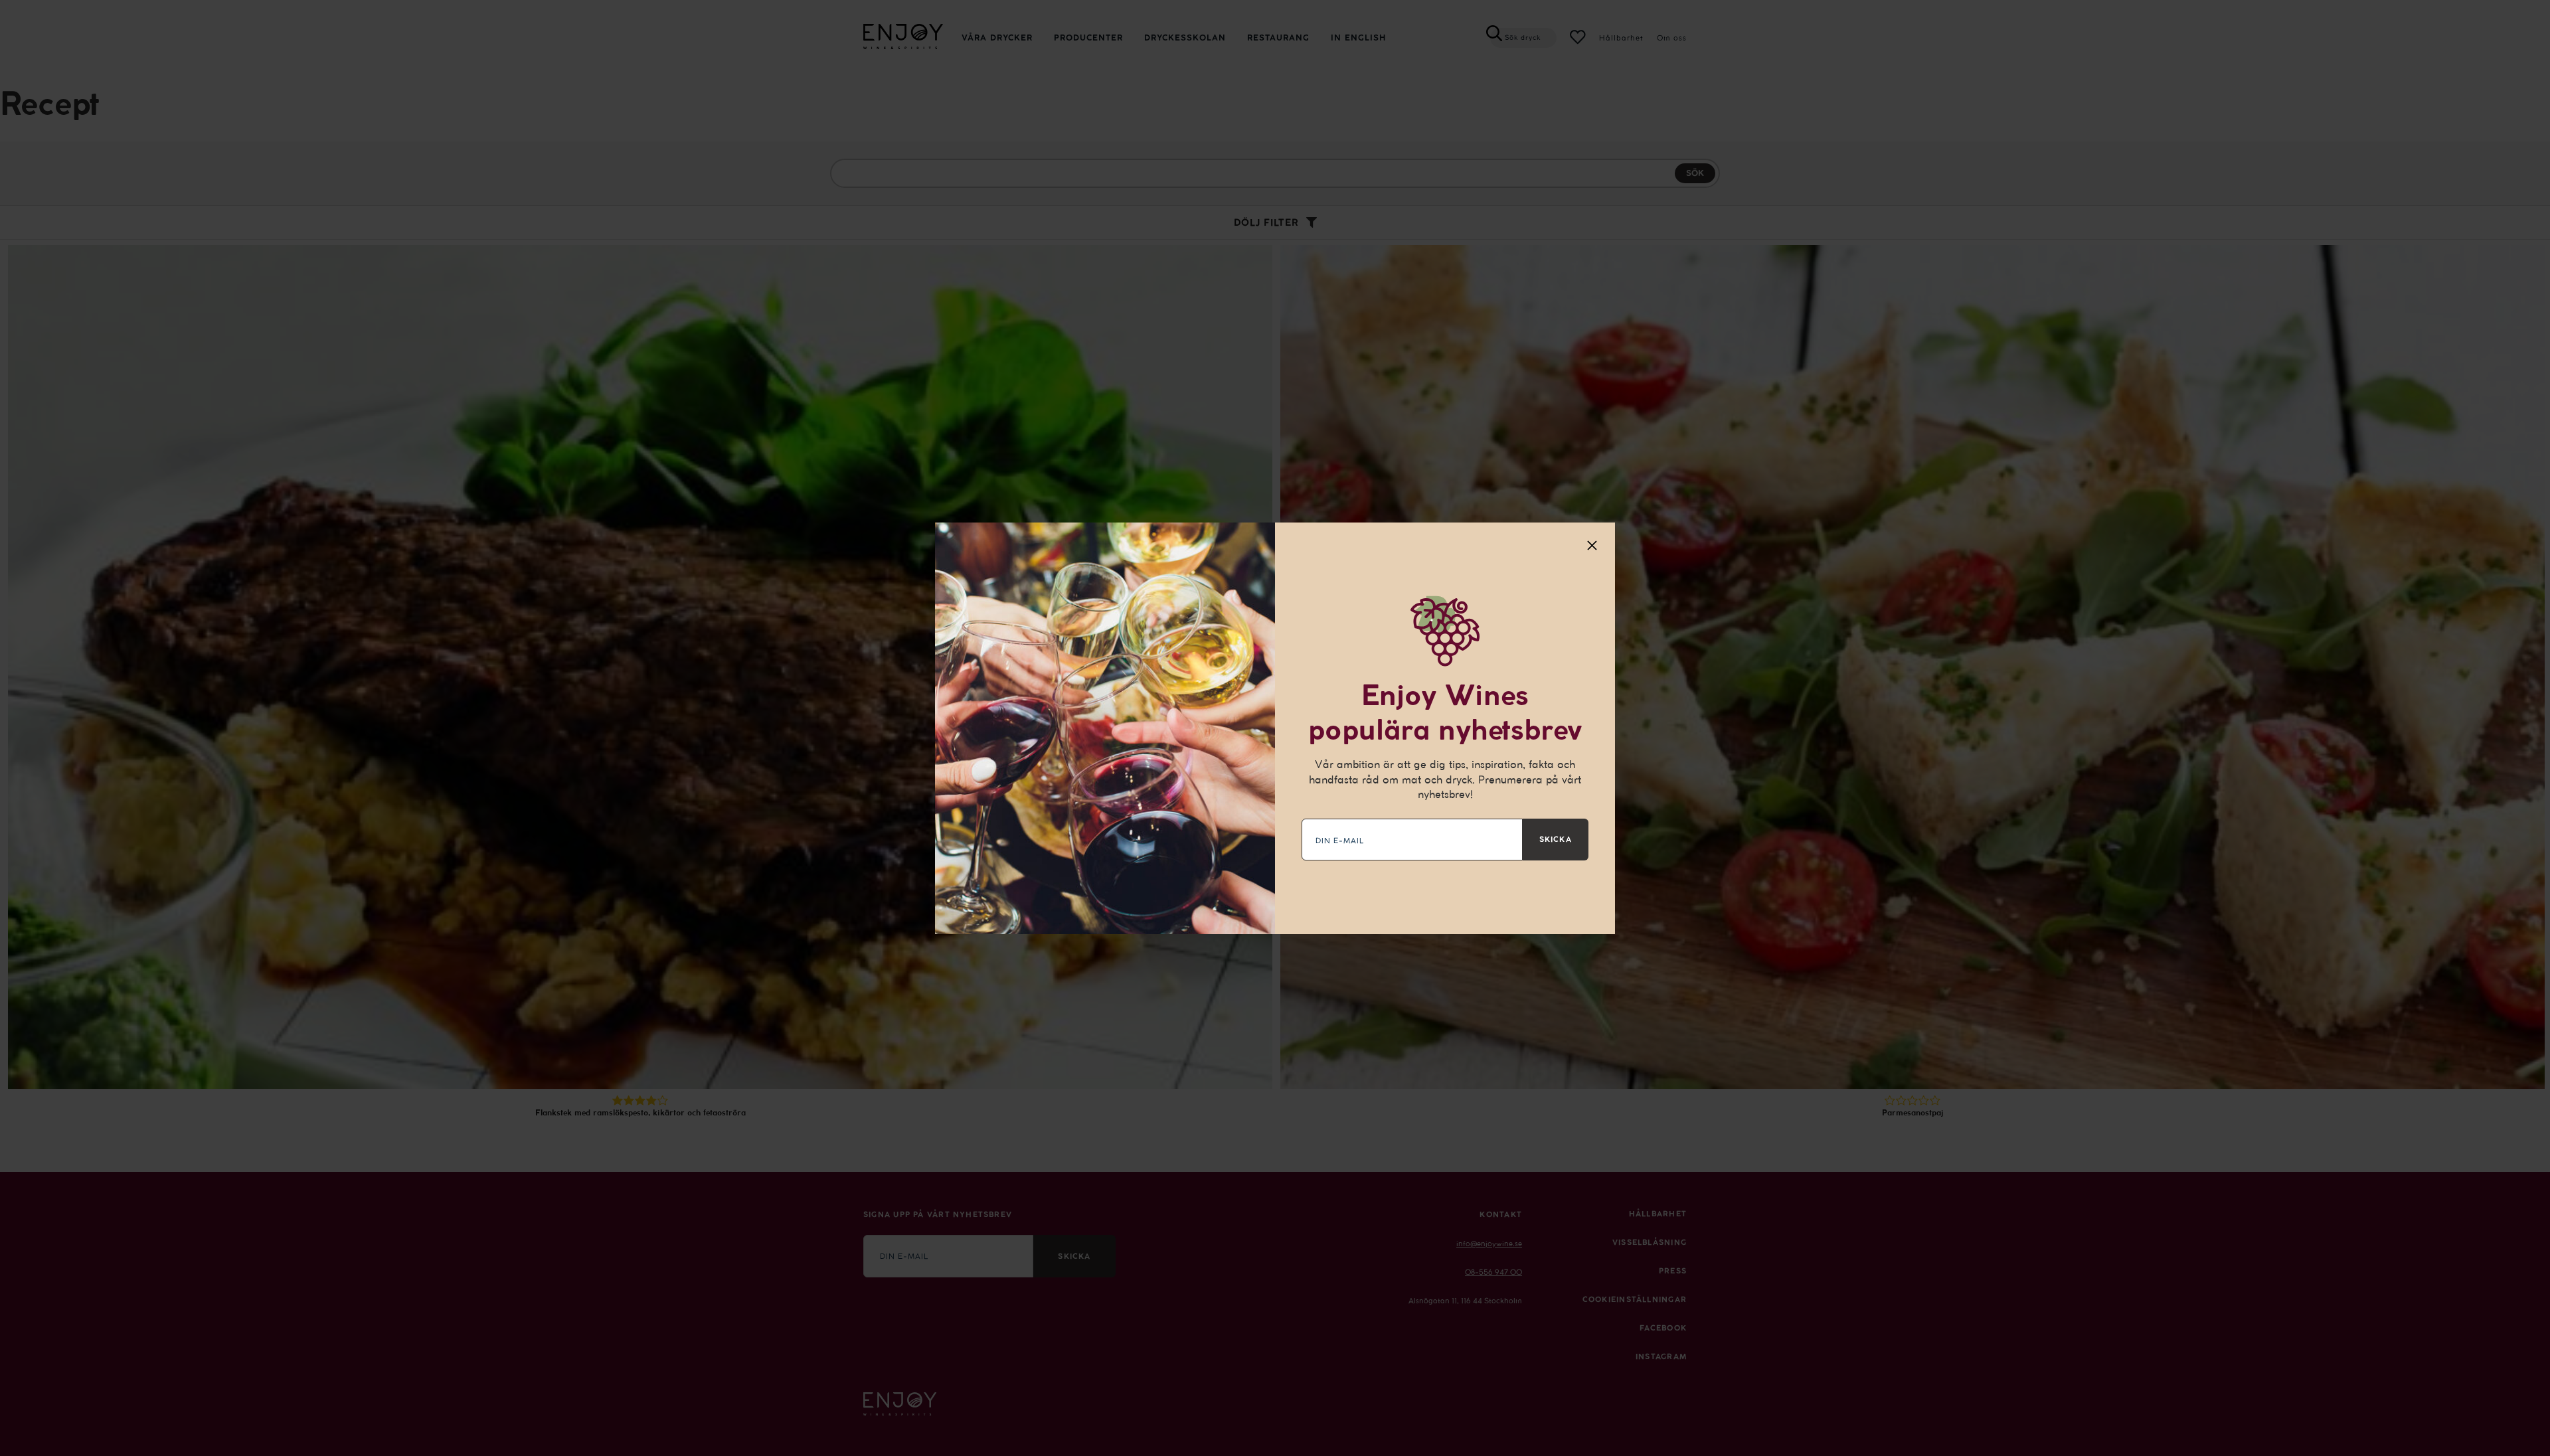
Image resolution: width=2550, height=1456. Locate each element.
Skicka (1556, 839)
